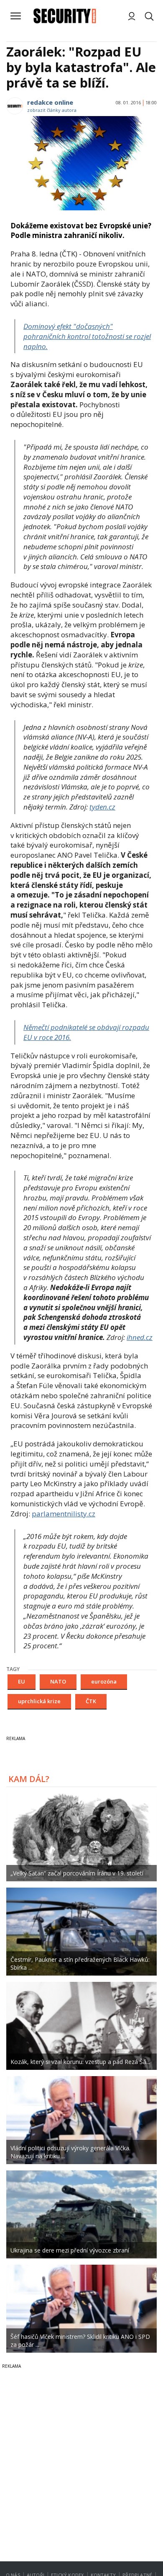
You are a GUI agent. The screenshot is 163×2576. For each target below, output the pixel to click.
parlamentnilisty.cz (64, 1514)
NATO (58, 1681)
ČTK (91, 1701)
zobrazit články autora (52, 110)
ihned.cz (140, 1337)
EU (22, 1681)
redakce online (50, 102)
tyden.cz (102, 807)
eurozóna (104, 1681)
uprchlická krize (39, 1701)
